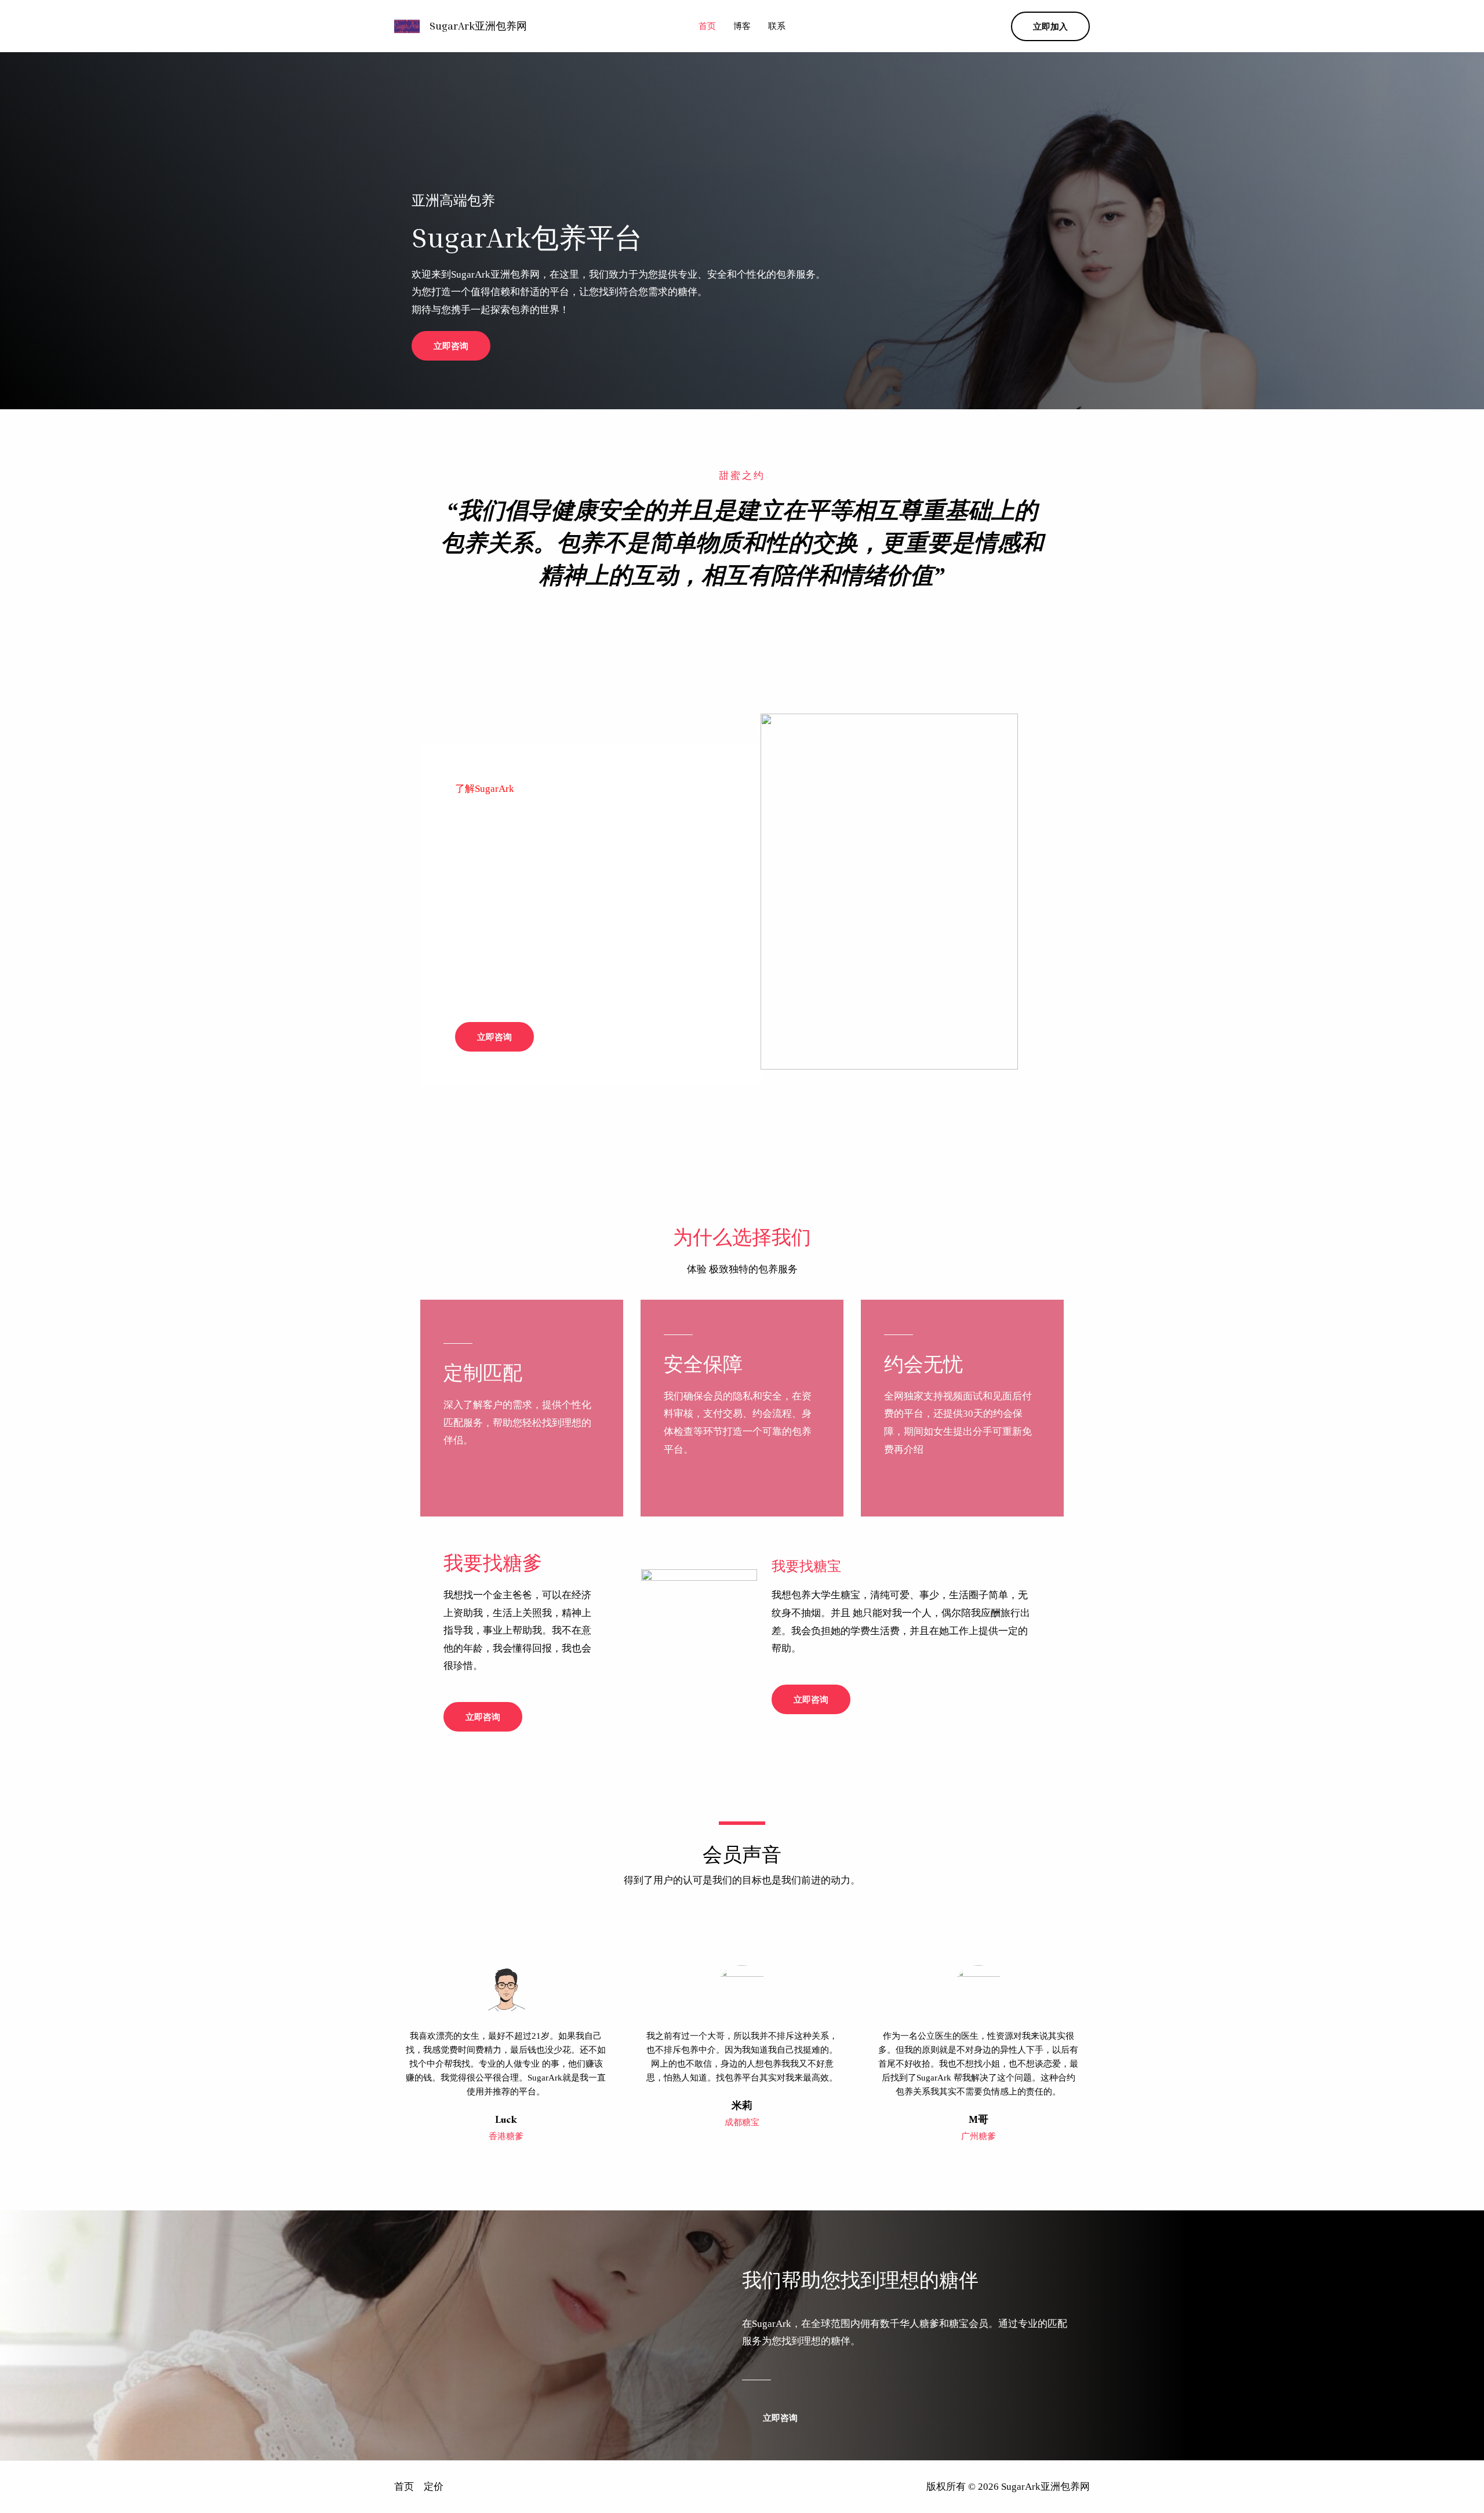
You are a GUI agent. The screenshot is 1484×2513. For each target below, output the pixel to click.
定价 (434, 2487)
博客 (742, 26)
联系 (777, 26)
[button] (1050, 26)
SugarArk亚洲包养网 (478, 26)
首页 (707, 26)
